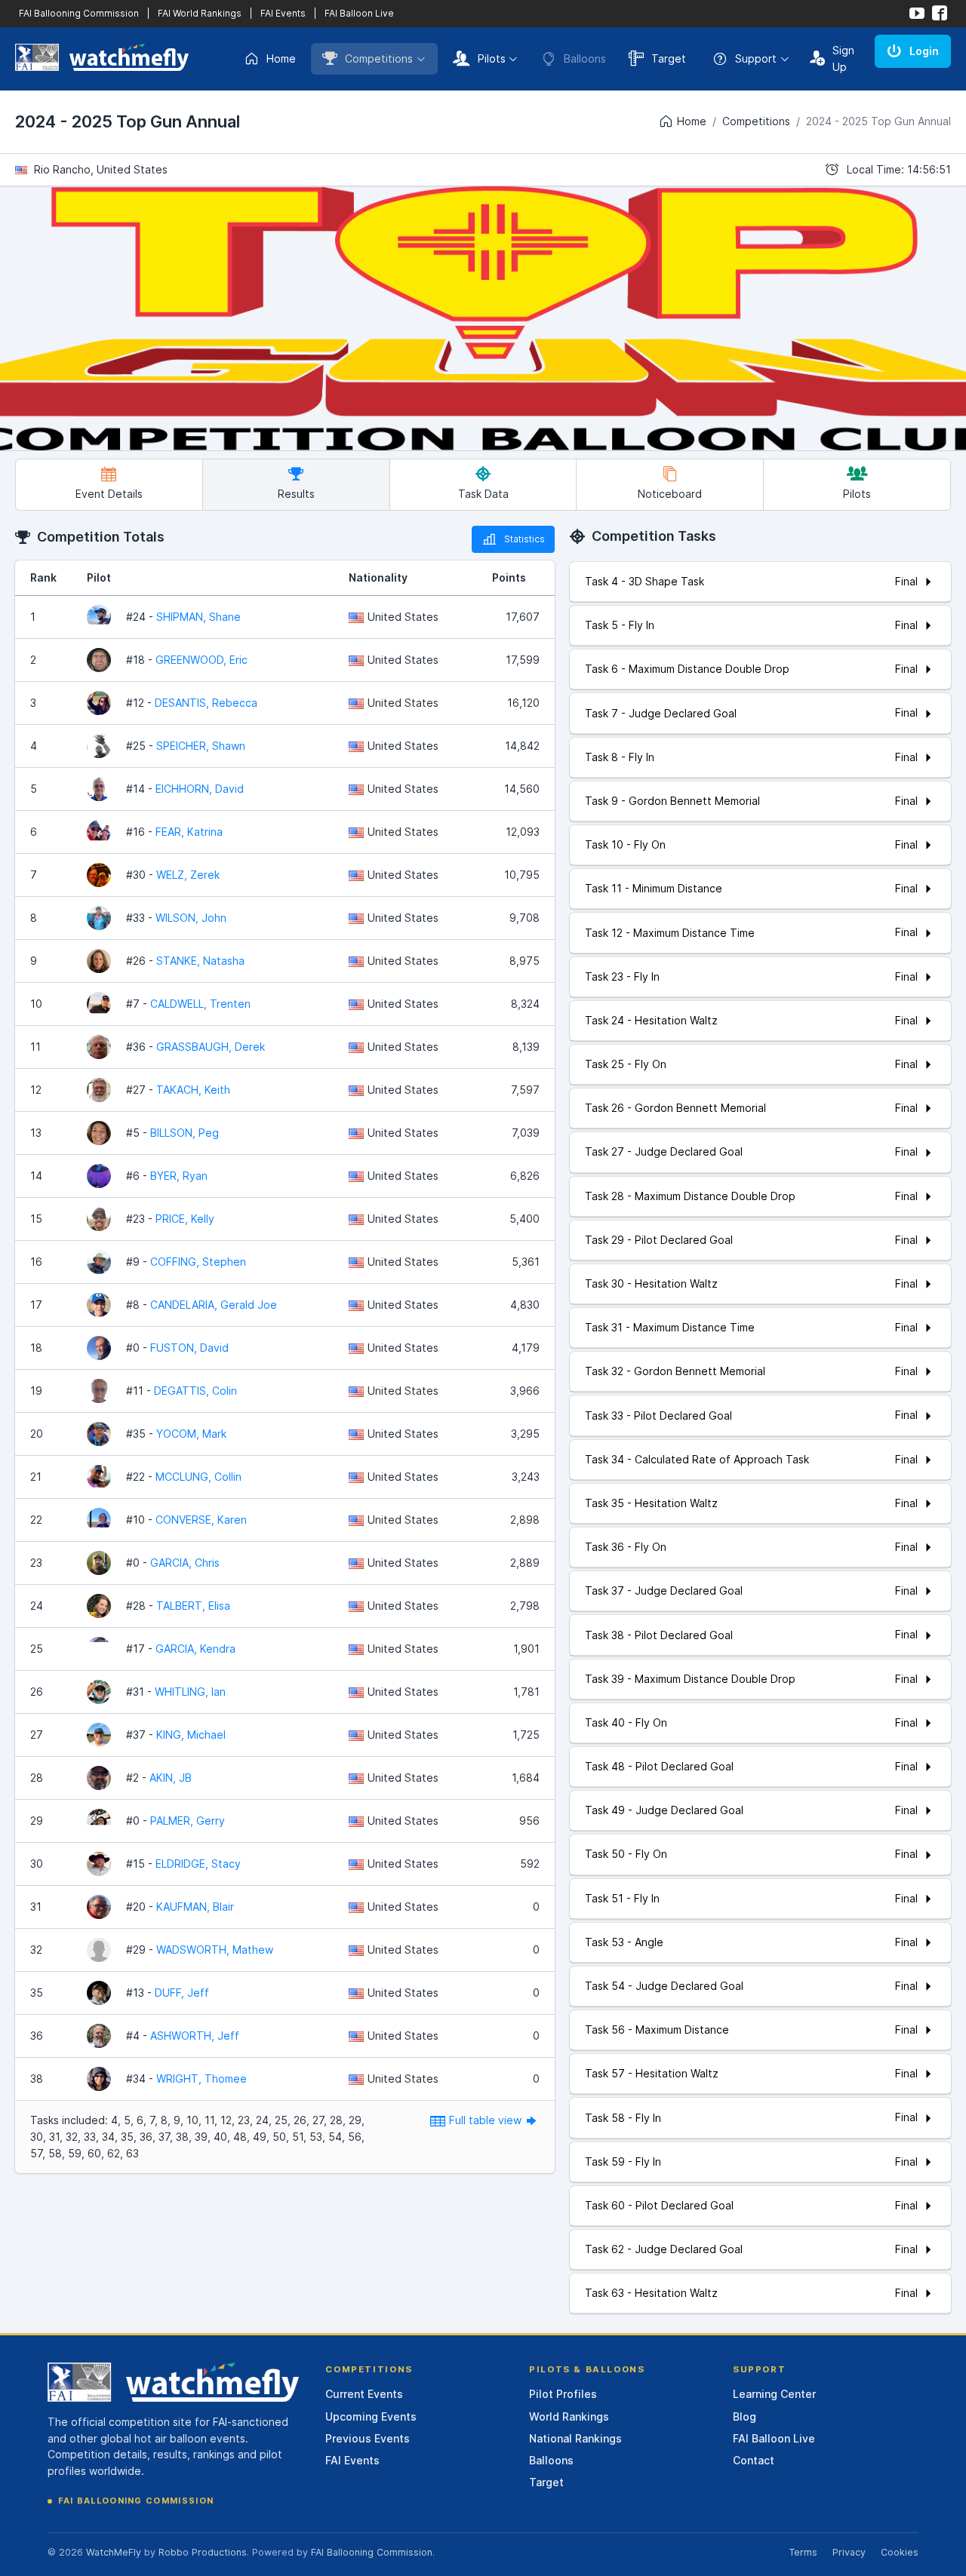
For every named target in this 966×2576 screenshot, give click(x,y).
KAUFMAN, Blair (195, 1907)
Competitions (379, 58)
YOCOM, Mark (191, 1434)
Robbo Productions (203, 2552)
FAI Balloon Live (359, 13)
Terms (803, 2552)
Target (669, 58)
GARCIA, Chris (185, 1563)
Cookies (900, 2552)
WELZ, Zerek (188, 875)
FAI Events (283, 13)
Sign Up (843, 58)
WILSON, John (191, 918)
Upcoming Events (371, 2416)
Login (924, 51)
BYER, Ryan (179, 1176)
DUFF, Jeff (182, 1993)
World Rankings (569, 2416)
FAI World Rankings (200, 13)
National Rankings (575, 2438)
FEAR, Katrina (189, 832)
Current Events (364, 2394)
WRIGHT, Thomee (202, 2079)
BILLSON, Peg (185, 1133)
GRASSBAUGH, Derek (211, 1047)
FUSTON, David (189, 1348)
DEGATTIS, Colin (195, 1391)
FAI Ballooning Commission (79, 13)
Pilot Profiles (563, 2394)
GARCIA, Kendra (195, 1649)
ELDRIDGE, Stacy (198, 1864)
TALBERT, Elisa (193, 1606)
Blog (744, 2416)
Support (756, 58)
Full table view (487, 2120)
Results (296, 494)
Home (281, 58)
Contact (754, 2460)
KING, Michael (191, 1735)
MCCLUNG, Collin (198, 1477)
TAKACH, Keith (193, 1090)
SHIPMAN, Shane (198, 617)
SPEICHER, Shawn (201, 746)
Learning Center (774, 2394)
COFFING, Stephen (198, 1262)
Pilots (492, 58)
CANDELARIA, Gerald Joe (214, 1305)
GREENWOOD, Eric (202, 660)
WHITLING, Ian (190, 1692)
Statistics (525, 539)
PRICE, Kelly (185, 1219)
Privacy (849, 2552)
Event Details (109, 494)
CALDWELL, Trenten (200, 1004)
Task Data (483, 494)
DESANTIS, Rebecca (206, 703)
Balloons (551, 2460)
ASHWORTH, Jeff (195, 2036)
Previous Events (368, 2438)
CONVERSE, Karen (201, 1520)
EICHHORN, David (200, 789)
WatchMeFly (114, 2552)
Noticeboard (670, 494)
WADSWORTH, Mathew (215, 1950)
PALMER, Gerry (188, 1821)
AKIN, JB (171, 1778)
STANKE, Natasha (200, 961)
